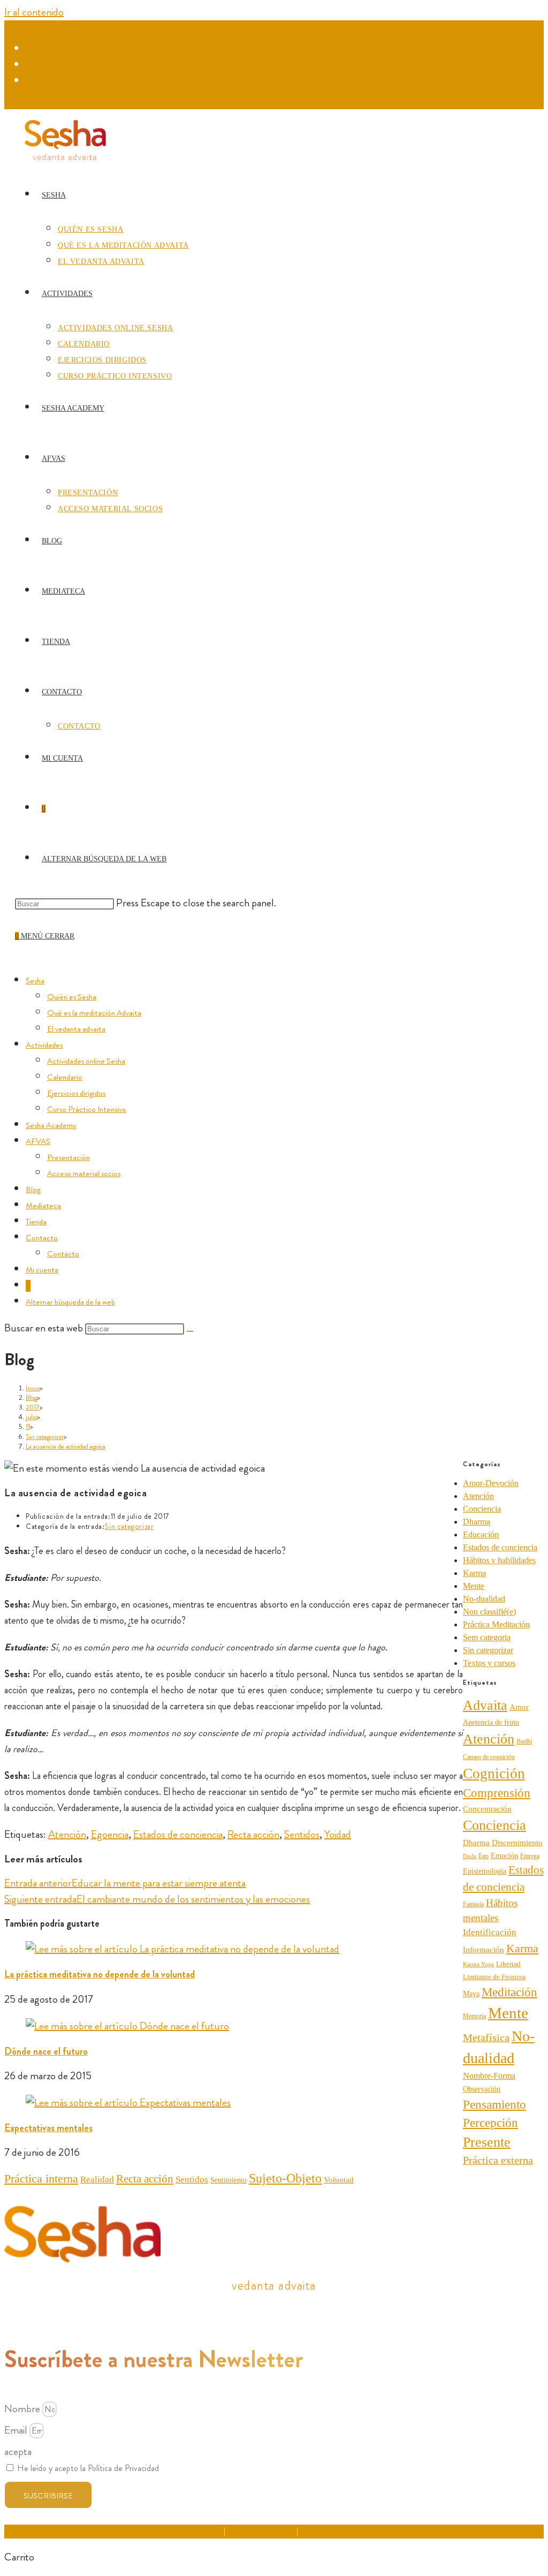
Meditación (509, 1992)
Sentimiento (229, 2180)
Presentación (68, 1157)
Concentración (487, 1809)
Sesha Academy (51, 1125)
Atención (67, 1834)
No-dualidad (484, 1599)
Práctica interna (41, 2179)
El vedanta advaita (76, 1029)
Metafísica (486, 2037)
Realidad (97, 2180)
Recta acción (253, 1834)
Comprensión (497, 1793)
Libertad (508, 1964)
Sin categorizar (129, 1526)
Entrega (530, 1856)
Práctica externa (498, 2160)
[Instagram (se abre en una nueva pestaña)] (32, 65)
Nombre (23, 2409)
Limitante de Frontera (494, 1977)
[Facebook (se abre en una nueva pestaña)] (32, 49)
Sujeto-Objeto (285, 2178)
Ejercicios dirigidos (76, 1093)
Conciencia (482, 1509)
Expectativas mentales (48, 2128)
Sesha (35, 981)
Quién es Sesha (72, 997)
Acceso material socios (84, 1173)
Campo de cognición (489, 1757)
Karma (474, 1573)
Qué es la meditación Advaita (94, 1013)
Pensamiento (494, 2104)
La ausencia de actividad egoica (66, 1446)
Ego (484, 1856)
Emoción (504, 1856)
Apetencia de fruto (491, 1722)
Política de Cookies (331, 2531)
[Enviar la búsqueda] (190, 1331)
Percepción (490, 2123)
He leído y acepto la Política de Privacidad (88, 2468)
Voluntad (339, 2180)
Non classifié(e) (489, 1612)
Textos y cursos (489, 1663)
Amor (519, 1707)
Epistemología (485, 1871)
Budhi (524, 1741)
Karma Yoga (478, 1964)
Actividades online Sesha (86, 1061)
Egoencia (110, 1834)
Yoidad (338, 1834)
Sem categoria (487, 1637)
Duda (470, 1856)
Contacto (42, 1238)
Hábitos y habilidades (499, 1560)
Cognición (494, 1774)
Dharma (477, 1522)
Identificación (490, 1932)
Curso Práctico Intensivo (87, 1109)
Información (484, 1950)
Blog (33, 1189)
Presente (487, 2142)
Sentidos (302, 1834)
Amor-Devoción (491, 1483)
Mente (474, 1586)
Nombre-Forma (489, 2076)
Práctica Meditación (496, 1624)
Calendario (65, 1077)
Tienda (36, 1222)
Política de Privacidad (261, 2531)
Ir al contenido (34, 12)
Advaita (485, 1705)
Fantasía (473, 1904)
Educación (481, 1535)
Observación (482, 2089)
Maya (471, 1994)
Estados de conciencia (178, 1834)
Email (17, 2430)
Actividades (44, 1045)
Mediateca (43, 1206)
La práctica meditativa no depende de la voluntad (100, 1974)
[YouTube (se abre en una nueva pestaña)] (32, 81)
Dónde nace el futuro (46, 2051)
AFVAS (38, 1141)
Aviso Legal (204, 2531)
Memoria (474, 2016)
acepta (18, 2452)
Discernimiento (517, 1842)
